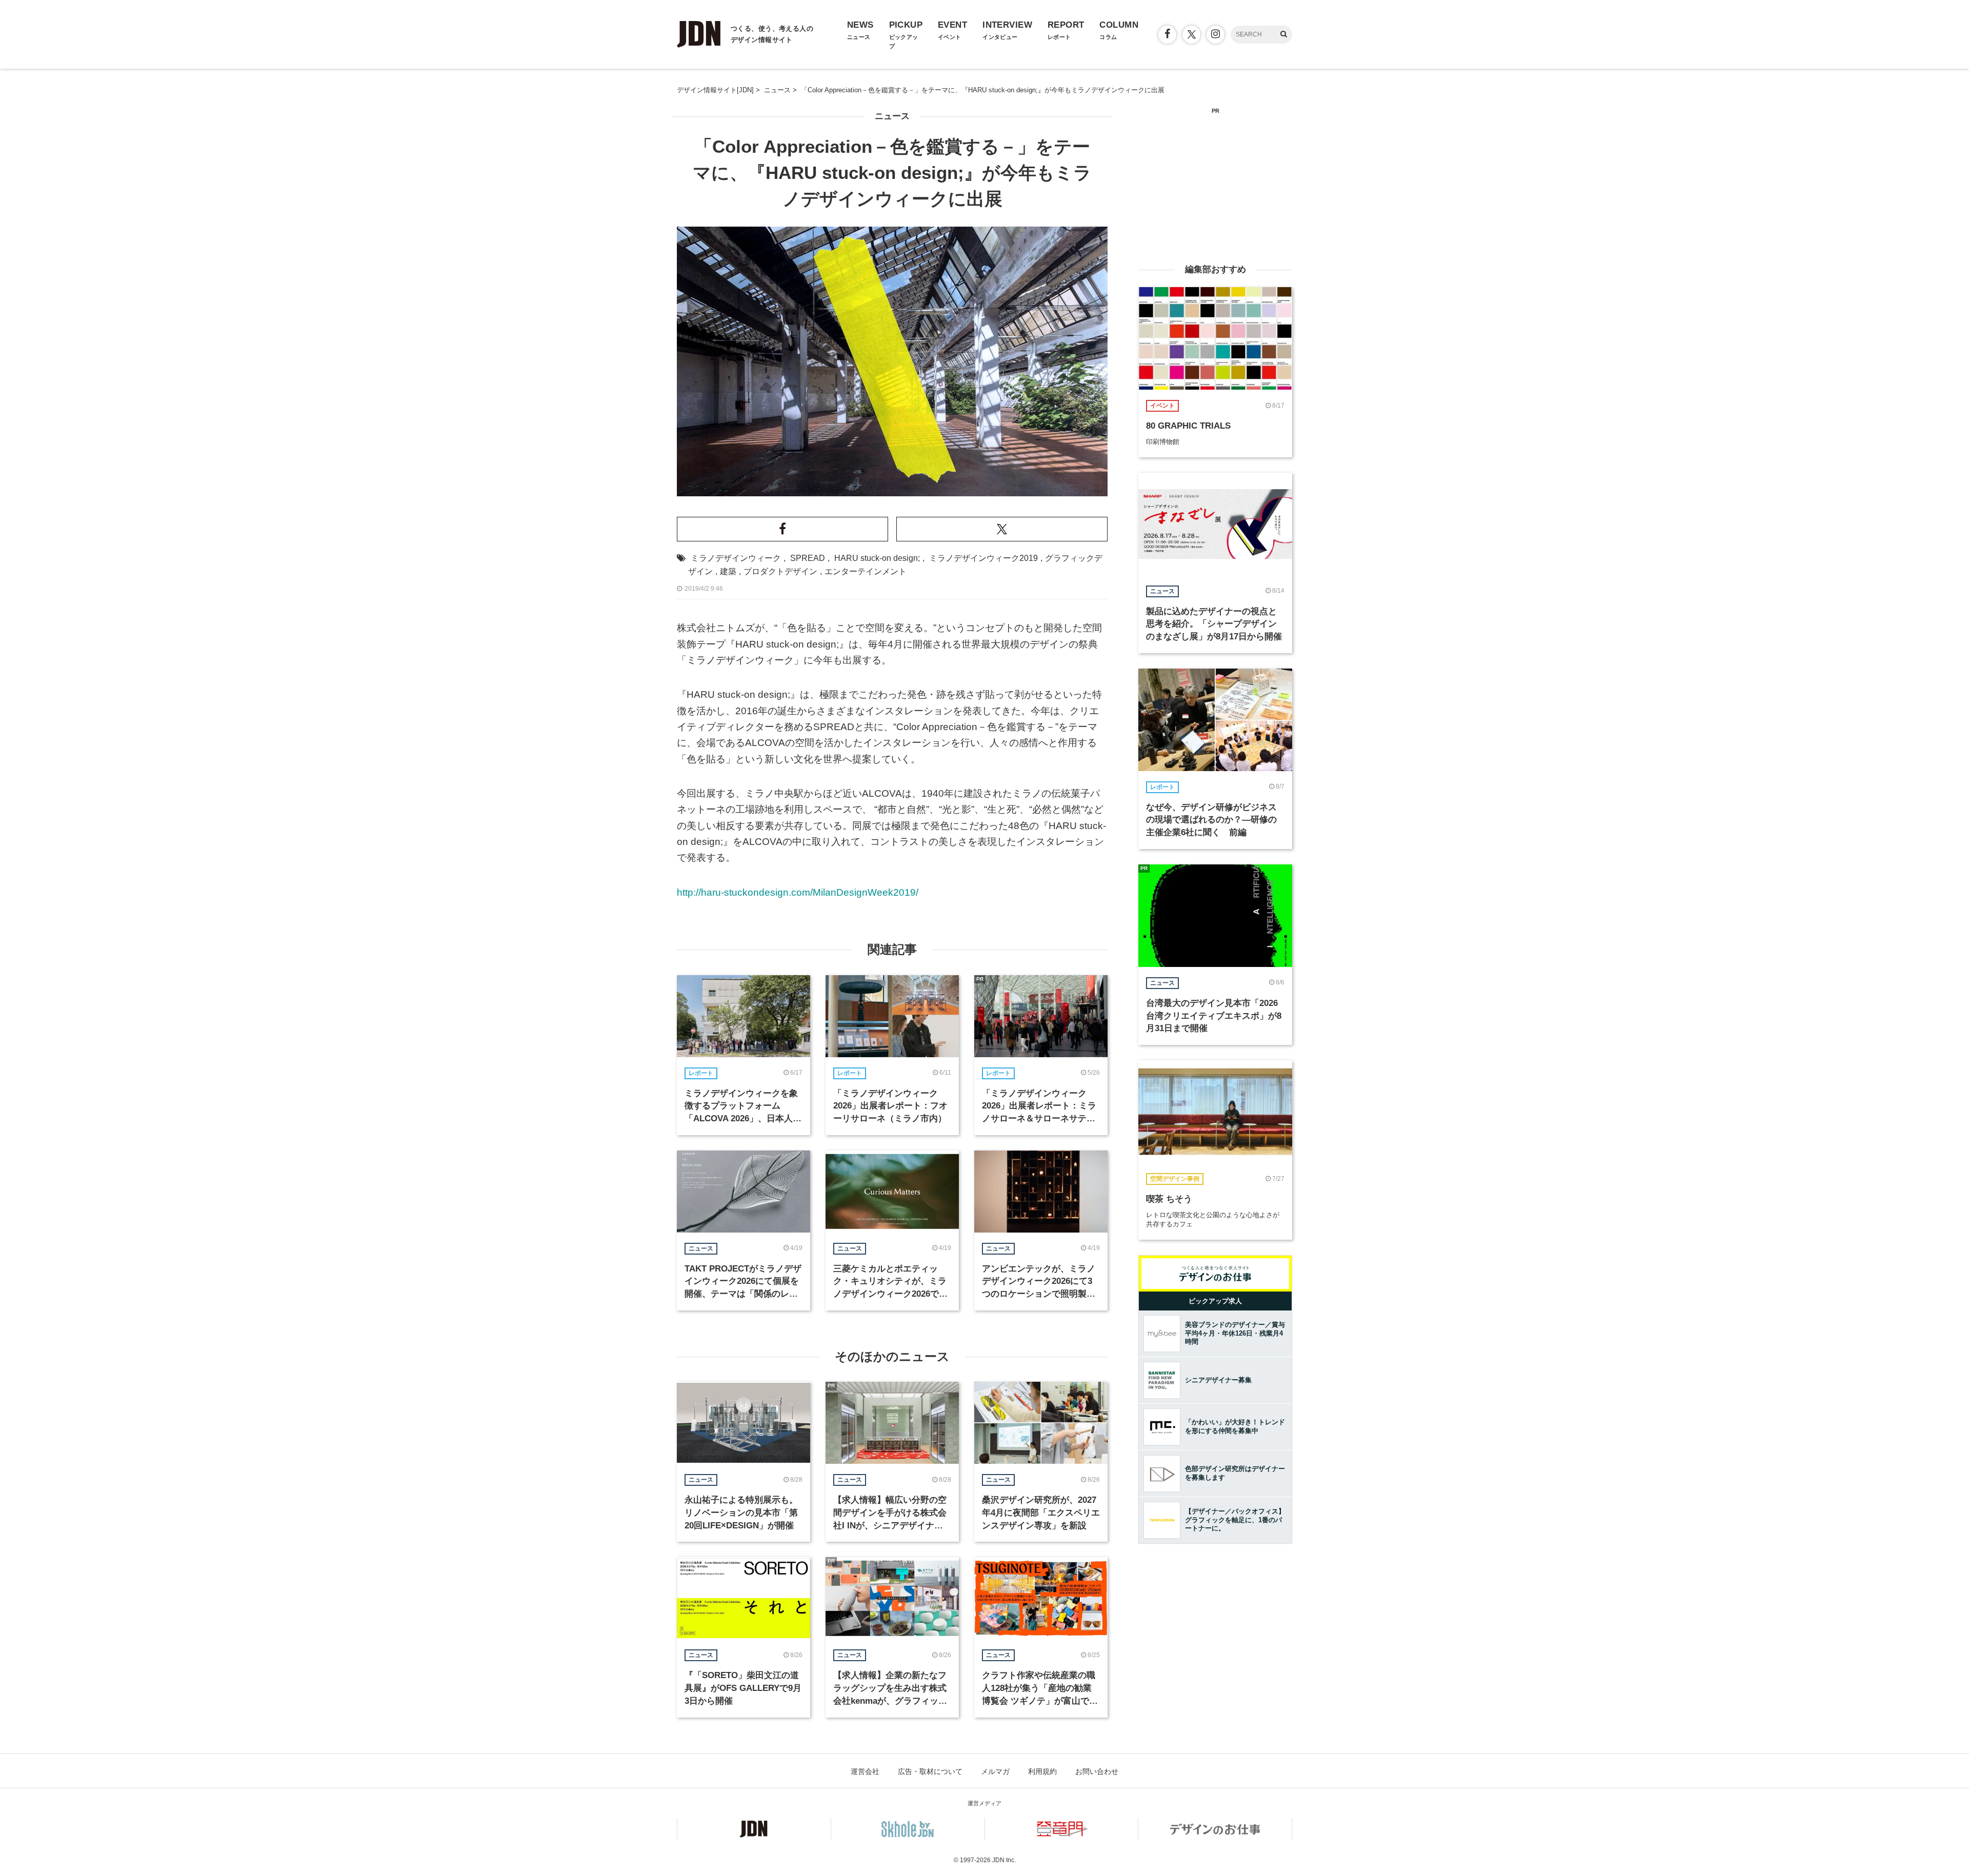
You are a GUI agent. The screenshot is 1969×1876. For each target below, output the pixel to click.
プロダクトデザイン (780, 571)
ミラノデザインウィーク (736, 558)
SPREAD (808, 558)
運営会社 (865, 1771)
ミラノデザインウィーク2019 (983, 558)
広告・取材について (930, 1771)
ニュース (892, 116)
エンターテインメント (866, 571)
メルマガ (995, 1771)
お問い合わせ (1097, 1771)
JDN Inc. (1004, 1860)
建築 (728, 571)
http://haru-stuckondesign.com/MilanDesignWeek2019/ (798, 892)
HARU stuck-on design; (877, 558)
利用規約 (1042, 1771)
